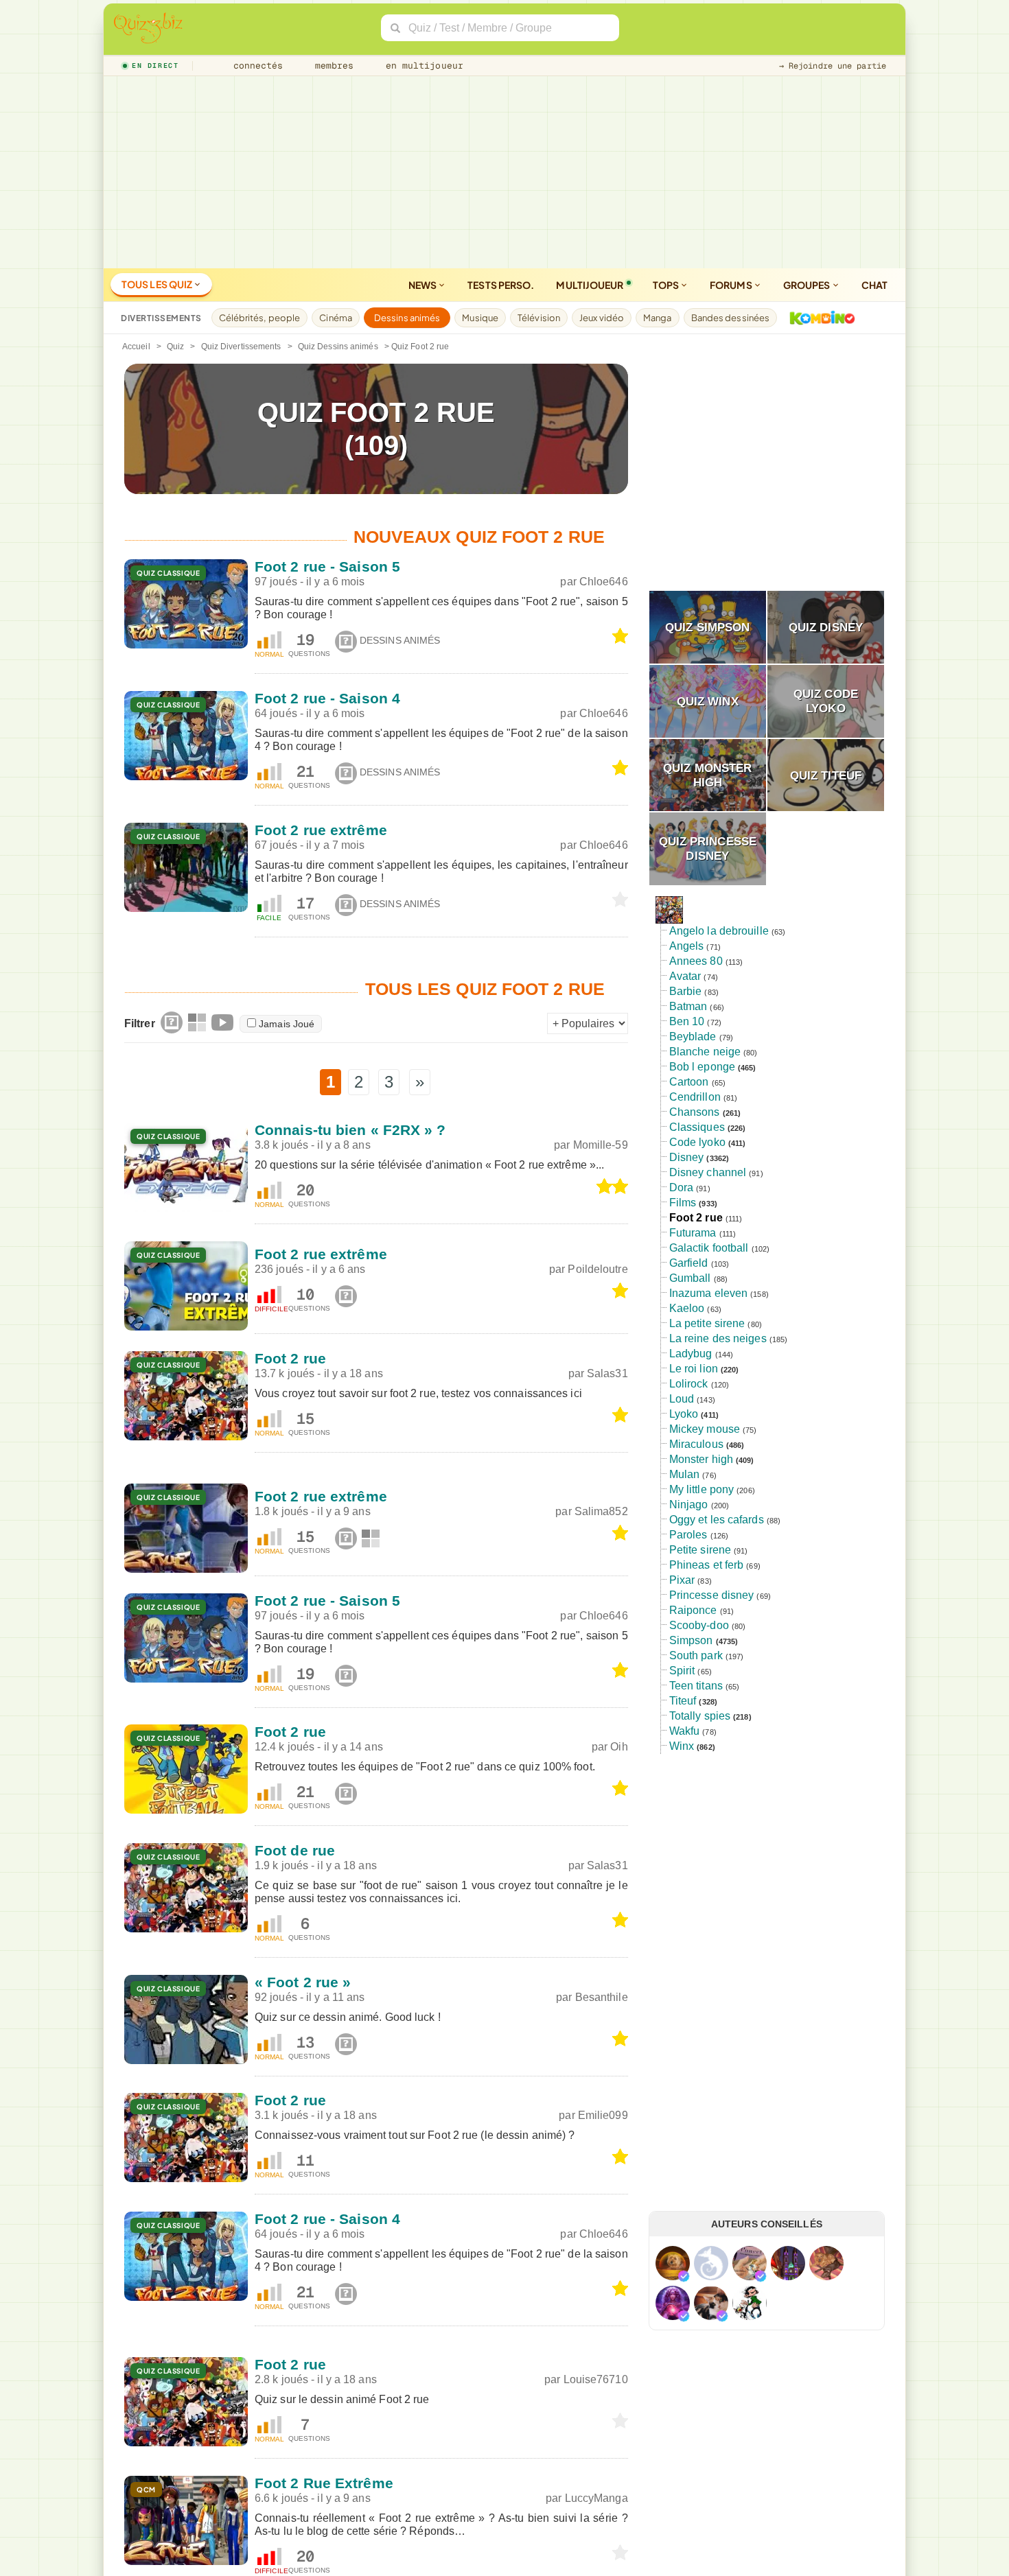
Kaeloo (687, 1308)
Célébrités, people (260, 318)
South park (696, 1655)
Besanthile (602, 1997)
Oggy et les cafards (717, 1520)
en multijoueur (421, 66)
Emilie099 (603, 2115)
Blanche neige (705, 1052)
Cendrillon (695, 1097)
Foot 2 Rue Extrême (324, 2483)
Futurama (693, 1233)
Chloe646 (604, 582)
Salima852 (601, 1511)
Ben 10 (687, 1021)
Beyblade (693, 1037)
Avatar (685, 976)
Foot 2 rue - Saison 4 (327, 698)
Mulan (685, 1474)
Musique (480, 318)
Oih (619, 1747)
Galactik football (709, 1248)
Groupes (808, 285)
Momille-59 (601, 1145)
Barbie (686, 991)
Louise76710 (596, 2379)
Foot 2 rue (290, 1358)
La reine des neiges (718, 1338)
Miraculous (696, 1444)
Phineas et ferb (707, 1565)
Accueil (136, 347)
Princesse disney (712, 1595)
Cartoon (689, 1082)
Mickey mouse (705, 1429)
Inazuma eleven (708, 1293)
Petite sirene (700, 1550)
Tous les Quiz (158, 284)
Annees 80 (696, 961)
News (424, 285)
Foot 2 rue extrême (321, 830)
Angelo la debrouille (719, 931)
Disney (687, 1157)
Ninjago (689, 1504)
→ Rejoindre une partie (833, 66)
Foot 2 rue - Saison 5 (327, 566)
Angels (687, 946)
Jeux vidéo (602, 318)
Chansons (695, 1112)
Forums (732, 285)
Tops (667, 285)
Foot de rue (295, 1850)
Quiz (175, 347)
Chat (874, 285)
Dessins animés (407, 318)
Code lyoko (697, 1142)
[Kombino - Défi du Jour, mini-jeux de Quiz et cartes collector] (819, 318)
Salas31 (607, 1373)
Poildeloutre (598, 1269)
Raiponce (693, 1610)
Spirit (682, 1671)
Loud (682, 1399)
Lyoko (684, 1414)
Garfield (689, 1263)
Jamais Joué (287, 1024)
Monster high (701, 1459)
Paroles (688, 1535)
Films (683, 1203)
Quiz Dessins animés (338, 347)
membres (332, 66)
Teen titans (696, 1686)
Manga (658, 318)
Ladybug (691, 1354)
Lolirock (689, 1384)
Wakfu (685, 1731)
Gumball (690, 1278)
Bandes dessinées (731, 318)
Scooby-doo (699, 1625)
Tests (501, 285)
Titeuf (683, 1701)
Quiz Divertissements (241, 347)
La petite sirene (707, 1323)
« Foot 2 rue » (303, 1982)
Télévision (539, 318)
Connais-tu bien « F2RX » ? (350, 1130)
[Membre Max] (684, 2276)
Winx (682, 1746)
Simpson (691, 1640)
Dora (681, 1187)
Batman (688, 1006)
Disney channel (708, 1172)
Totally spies (700, 1716)
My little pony (701, 1489)
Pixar (682, 1580)
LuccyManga (596, 2498)
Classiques (697, 1127)
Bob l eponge (702, 1067)
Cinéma (336, 318)
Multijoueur (590, 285)
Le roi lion (694, 1369)
